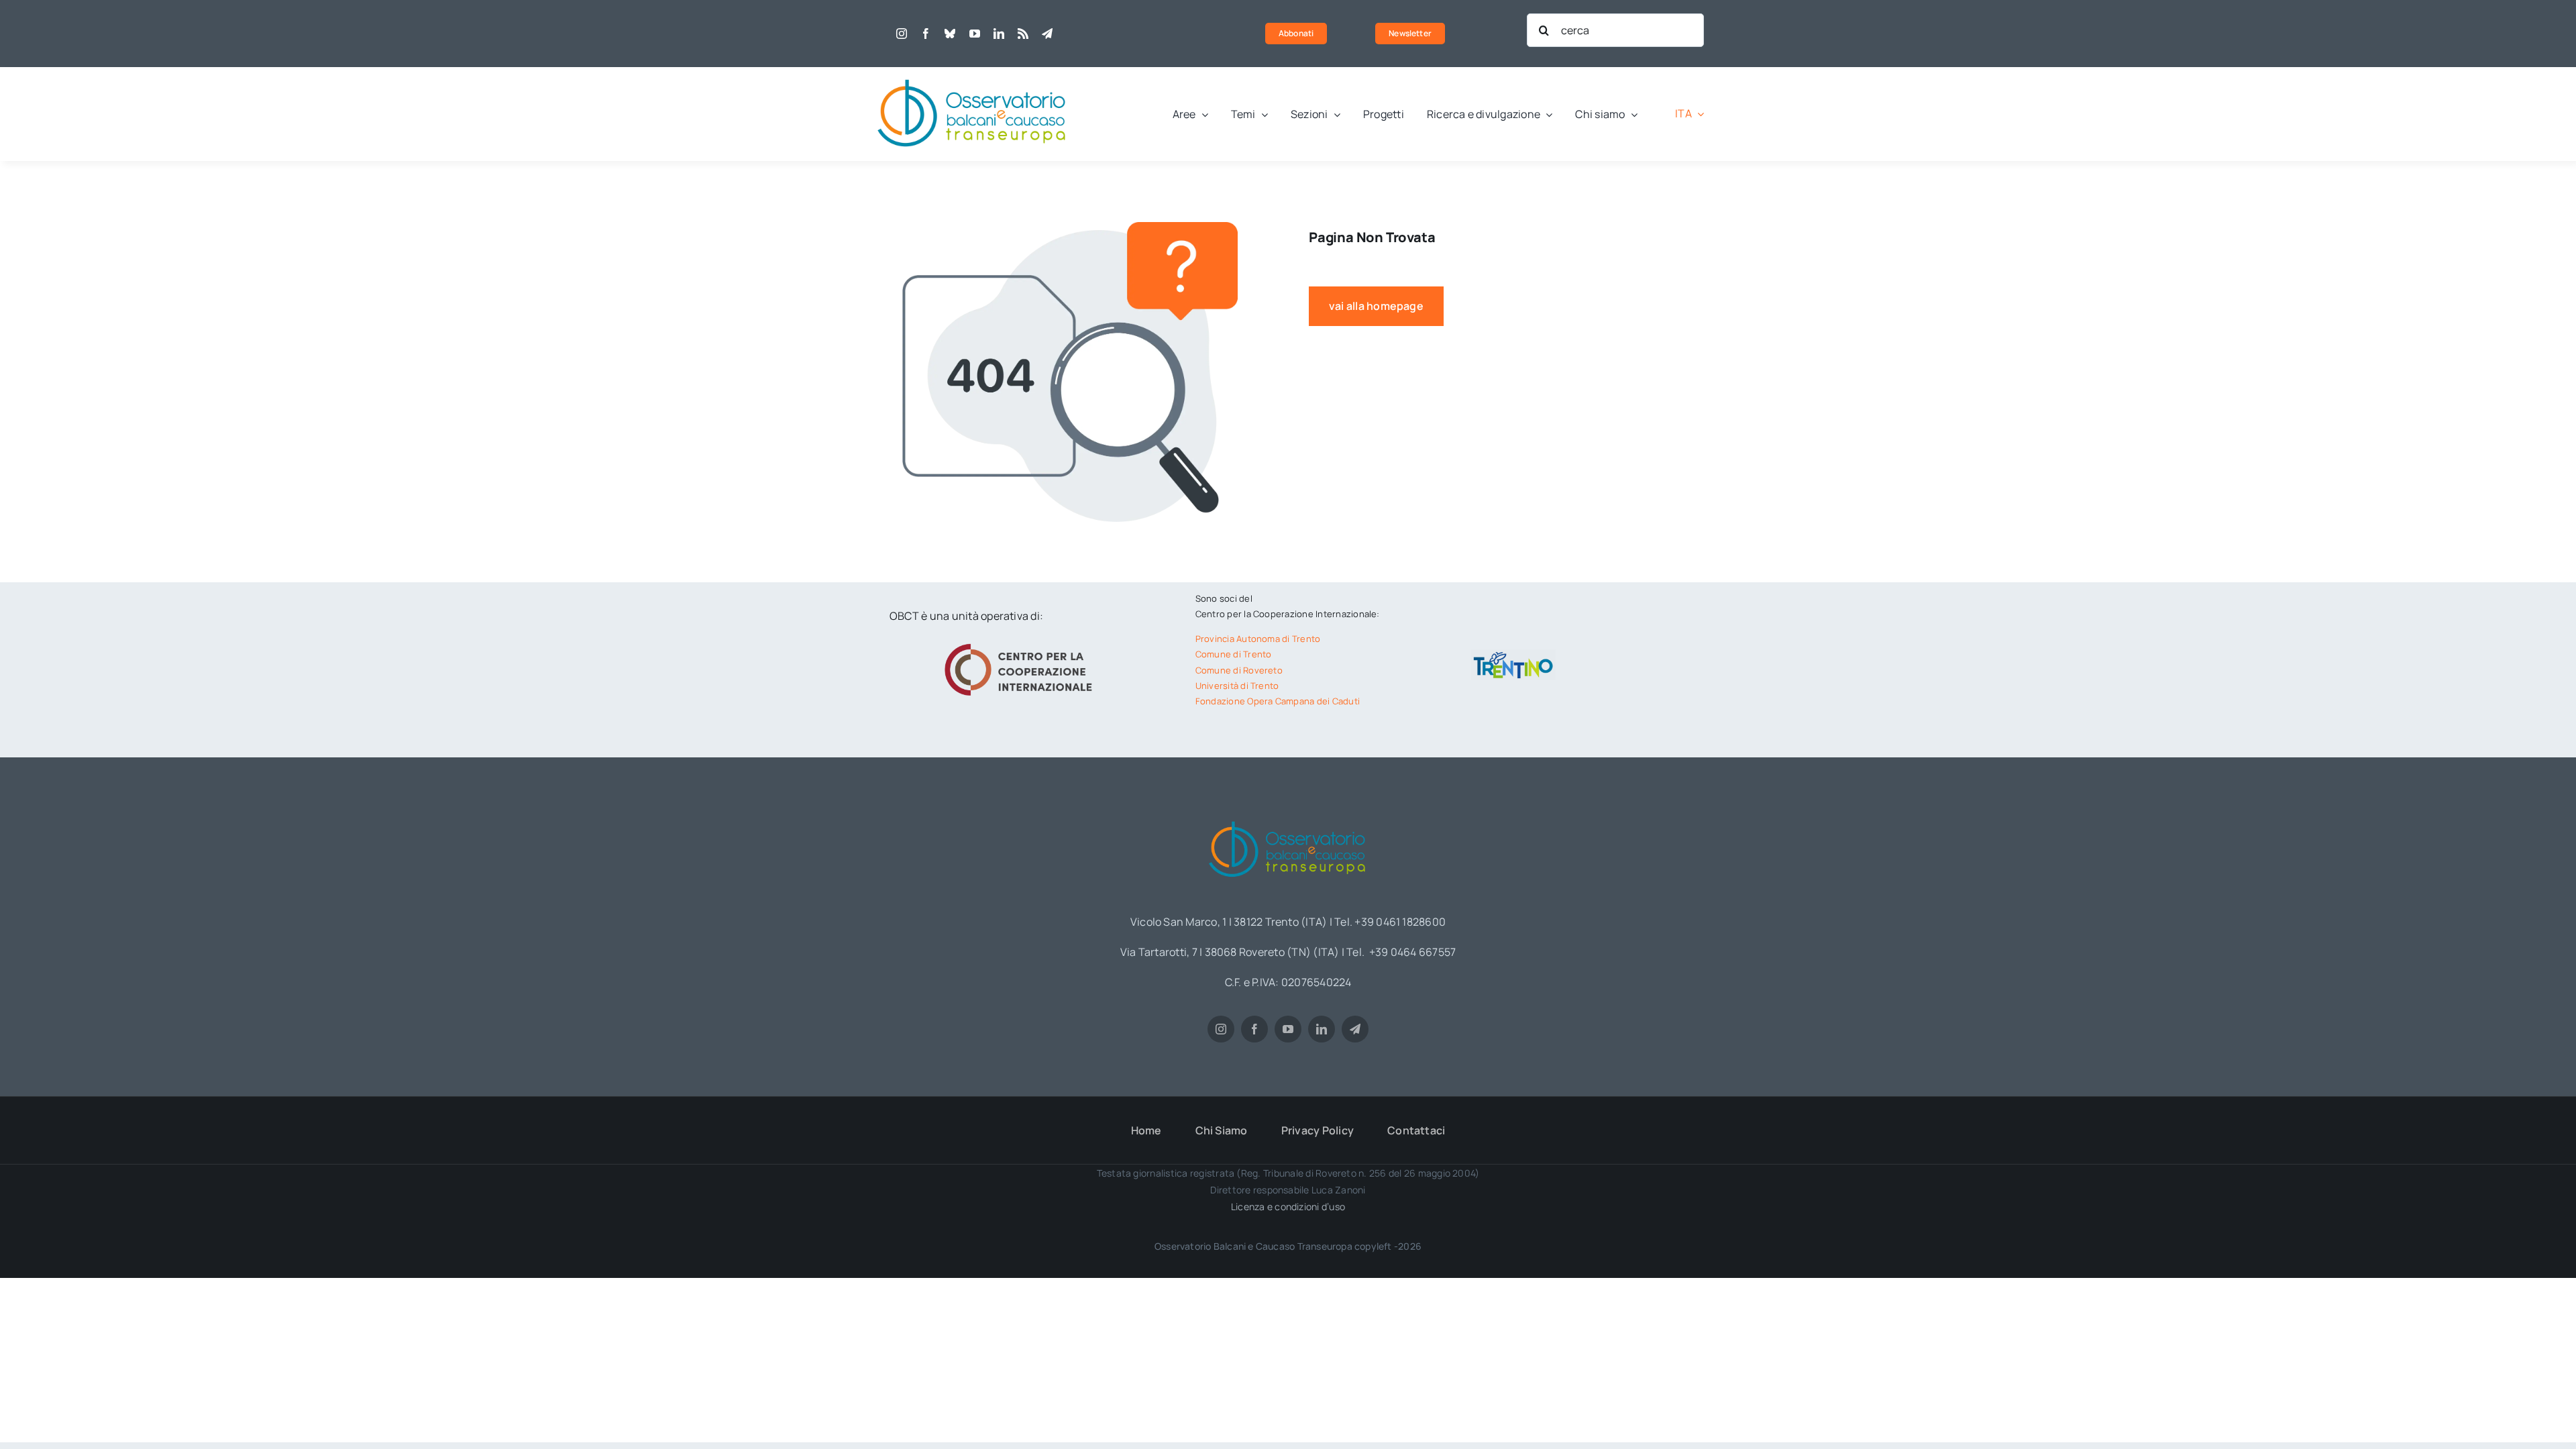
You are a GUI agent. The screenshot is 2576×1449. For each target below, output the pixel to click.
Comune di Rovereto (1239, 670)
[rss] (1023, 34)
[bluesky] (950, 34)
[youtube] (975, 34)
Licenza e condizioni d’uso (1288, 1206)
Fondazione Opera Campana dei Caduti (1278, 701)
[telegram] (1047, 34)
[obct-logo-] (973, 72)
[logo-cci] (1022, 642)
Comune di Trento (1234, 654)
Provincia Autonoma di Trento (1258, 639)
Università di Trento (1237, 686)
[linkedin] (999, 34)
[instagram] (902, 34)
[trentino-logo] (1513, 655)
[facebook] (926, 34)
